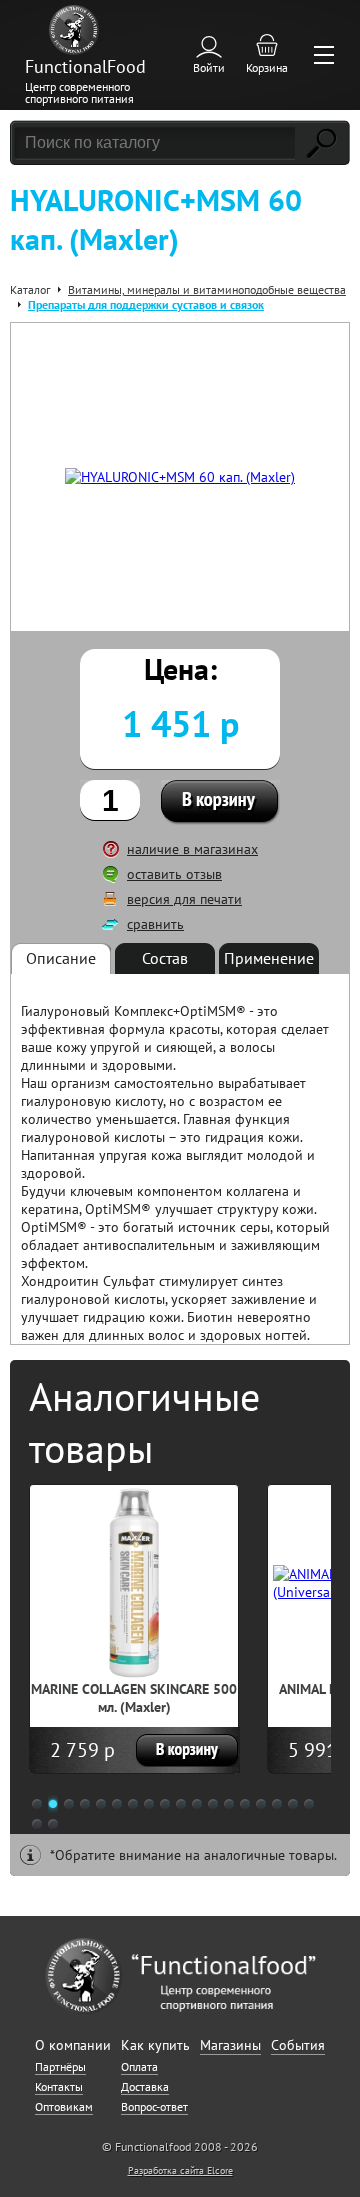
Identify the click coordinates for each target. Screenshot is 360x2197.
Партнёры (60, 2066)
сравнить (155, 924)
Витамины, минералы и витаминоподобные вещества (207, 289)
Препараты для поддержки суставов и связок (146, 304)
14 (245, 1804)
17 (293, 1804)
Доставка (145, 2086)
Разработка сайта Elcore (180, 2170)
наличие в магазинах (192, 849)
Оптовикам (64, 2106)
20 (53, 1824)
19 (37, 1824)
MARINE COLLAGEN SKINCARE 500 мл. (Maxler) (134, 1698)
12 (213, 1804)
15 (261, 1804)
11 (197, 1804)
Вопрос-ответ (154, 2106)
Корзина (267, 67)
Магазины (230, 2045)
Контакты (59, 2086)
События (298, 2045)
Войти (209, 67)
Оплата (139, 2066)
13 (229, 1804)
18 (309, 1804)
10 (181, 1804)
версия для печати (184, 899)
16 (277, 1804)
